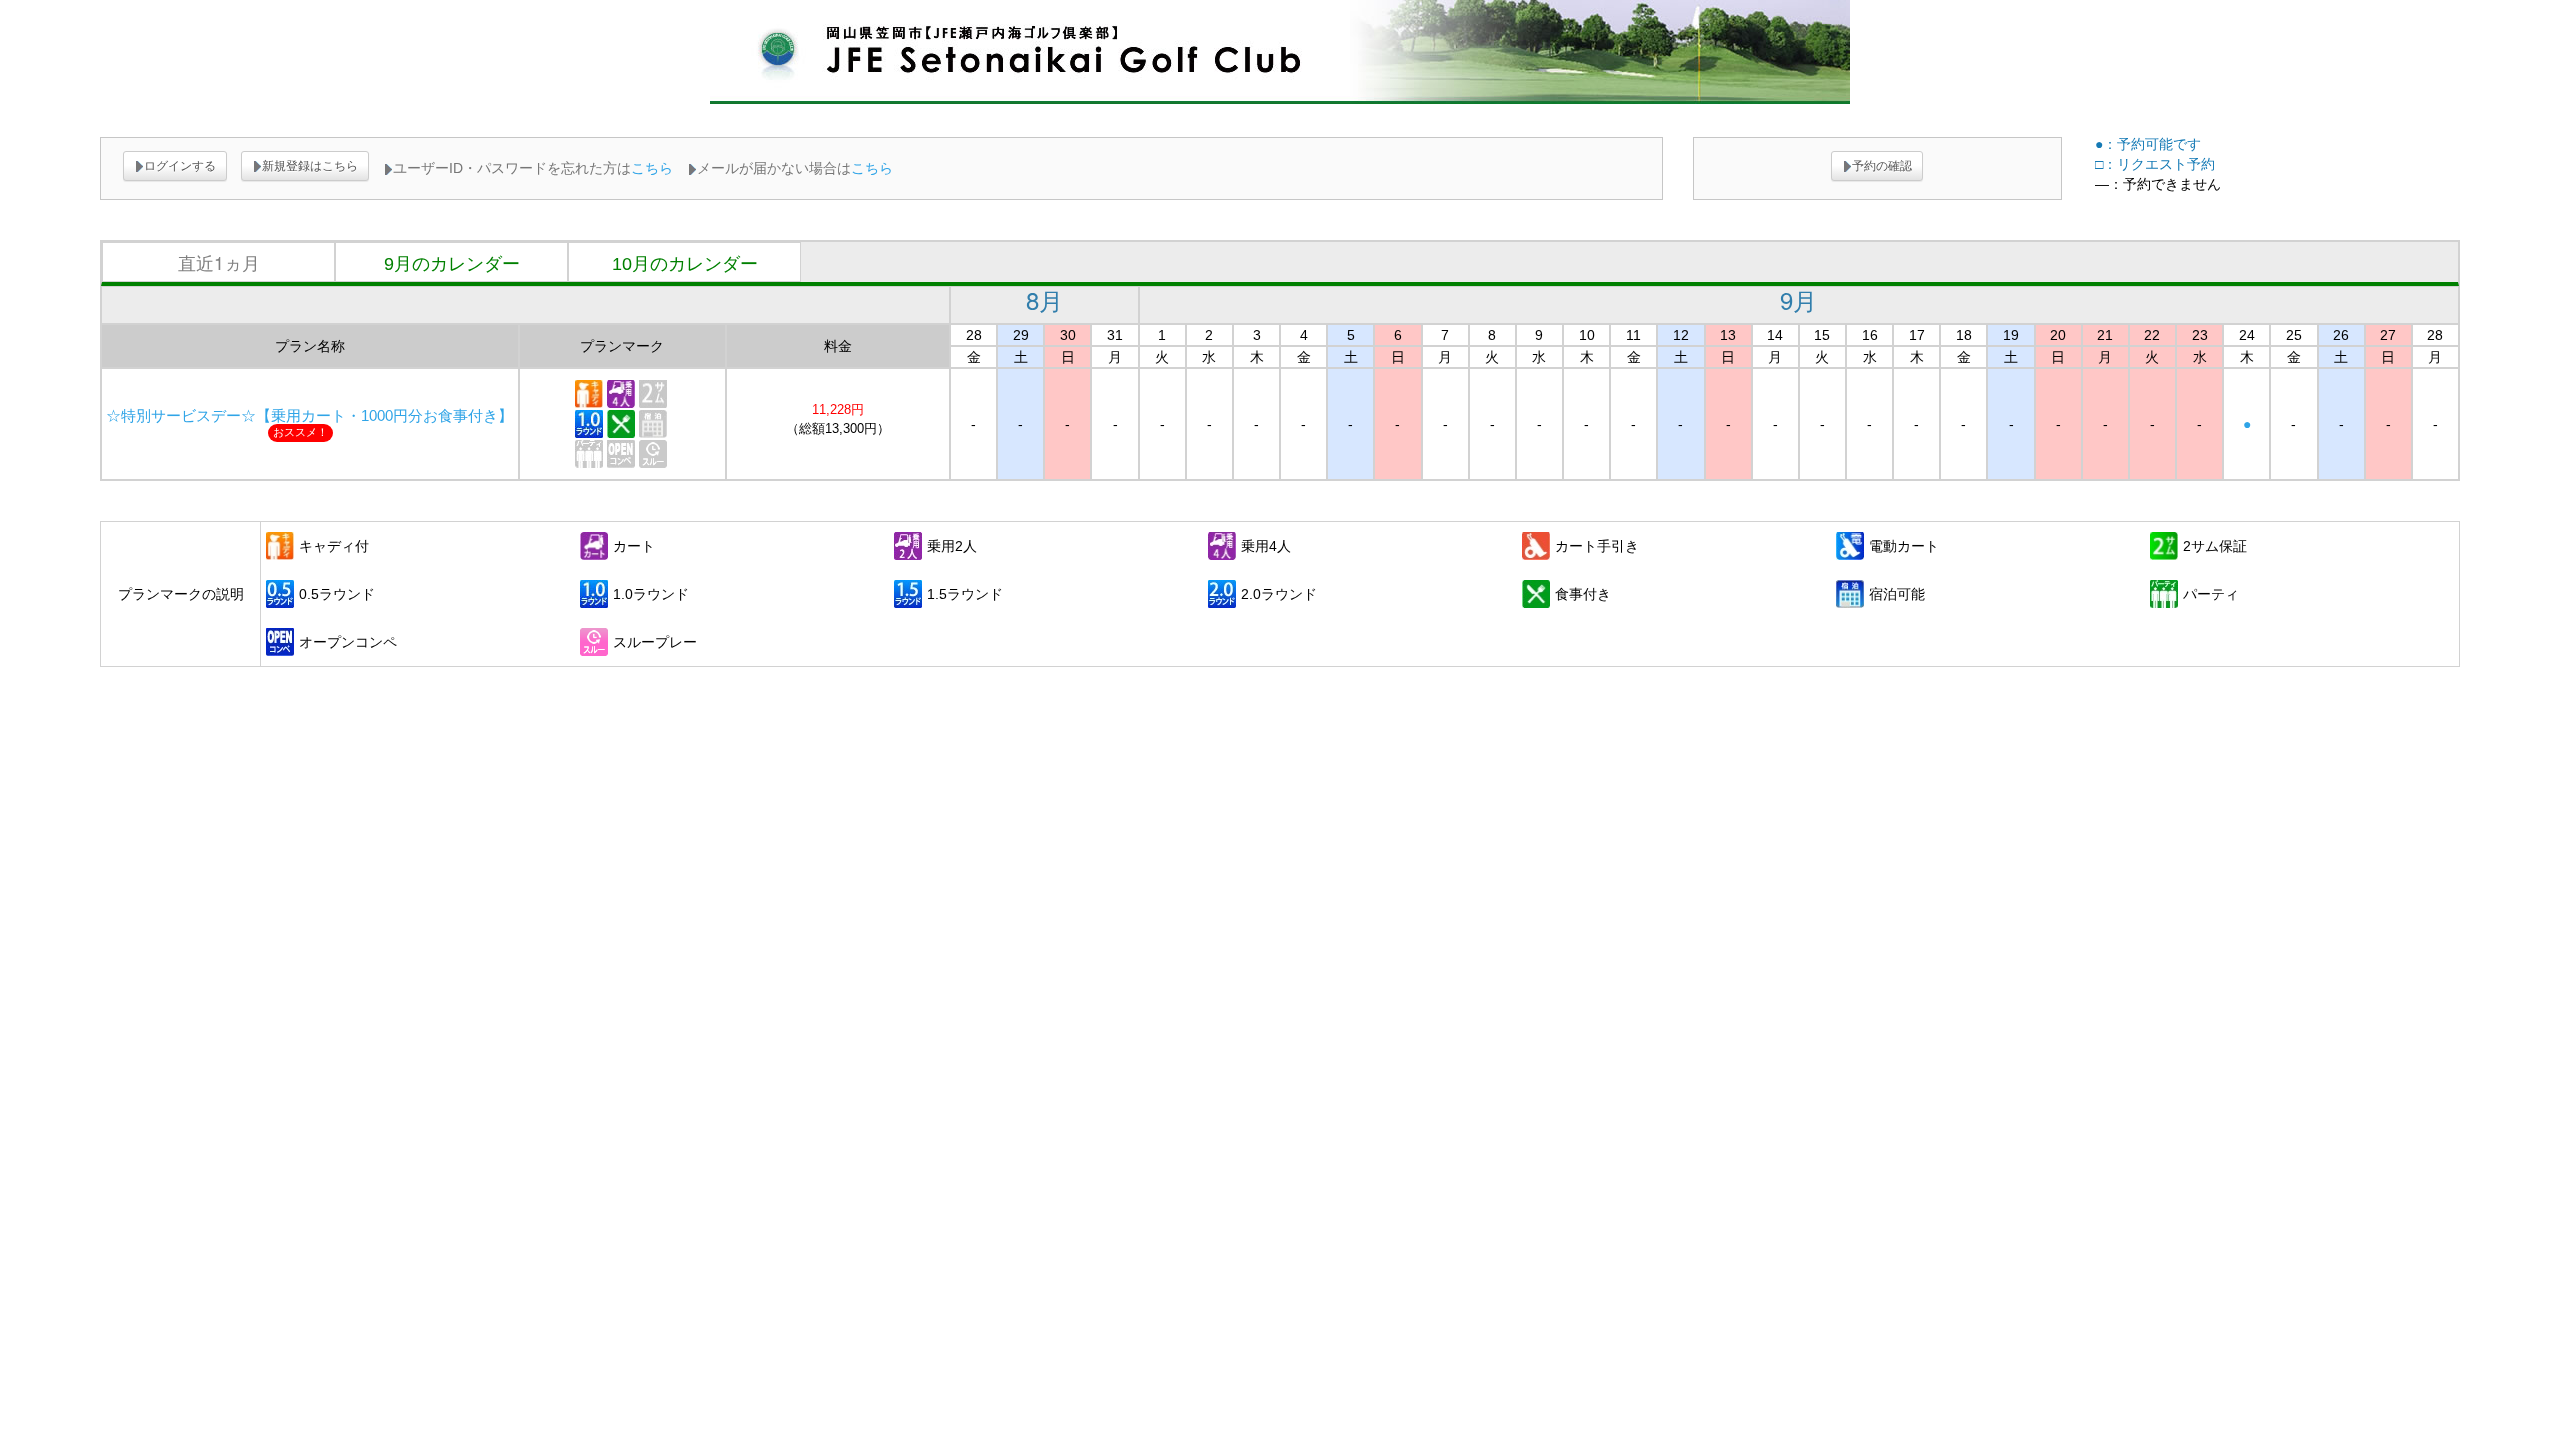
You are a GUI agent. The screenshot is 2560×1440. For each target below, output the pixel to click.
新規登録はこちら (310, 166)
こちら (652, 168)
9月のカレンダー (452, 264)
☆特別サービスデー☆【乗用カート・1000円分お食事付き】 (309, 416)
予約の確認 (1882, 166)
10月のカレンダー (685, 264)
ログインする (180, 166)
